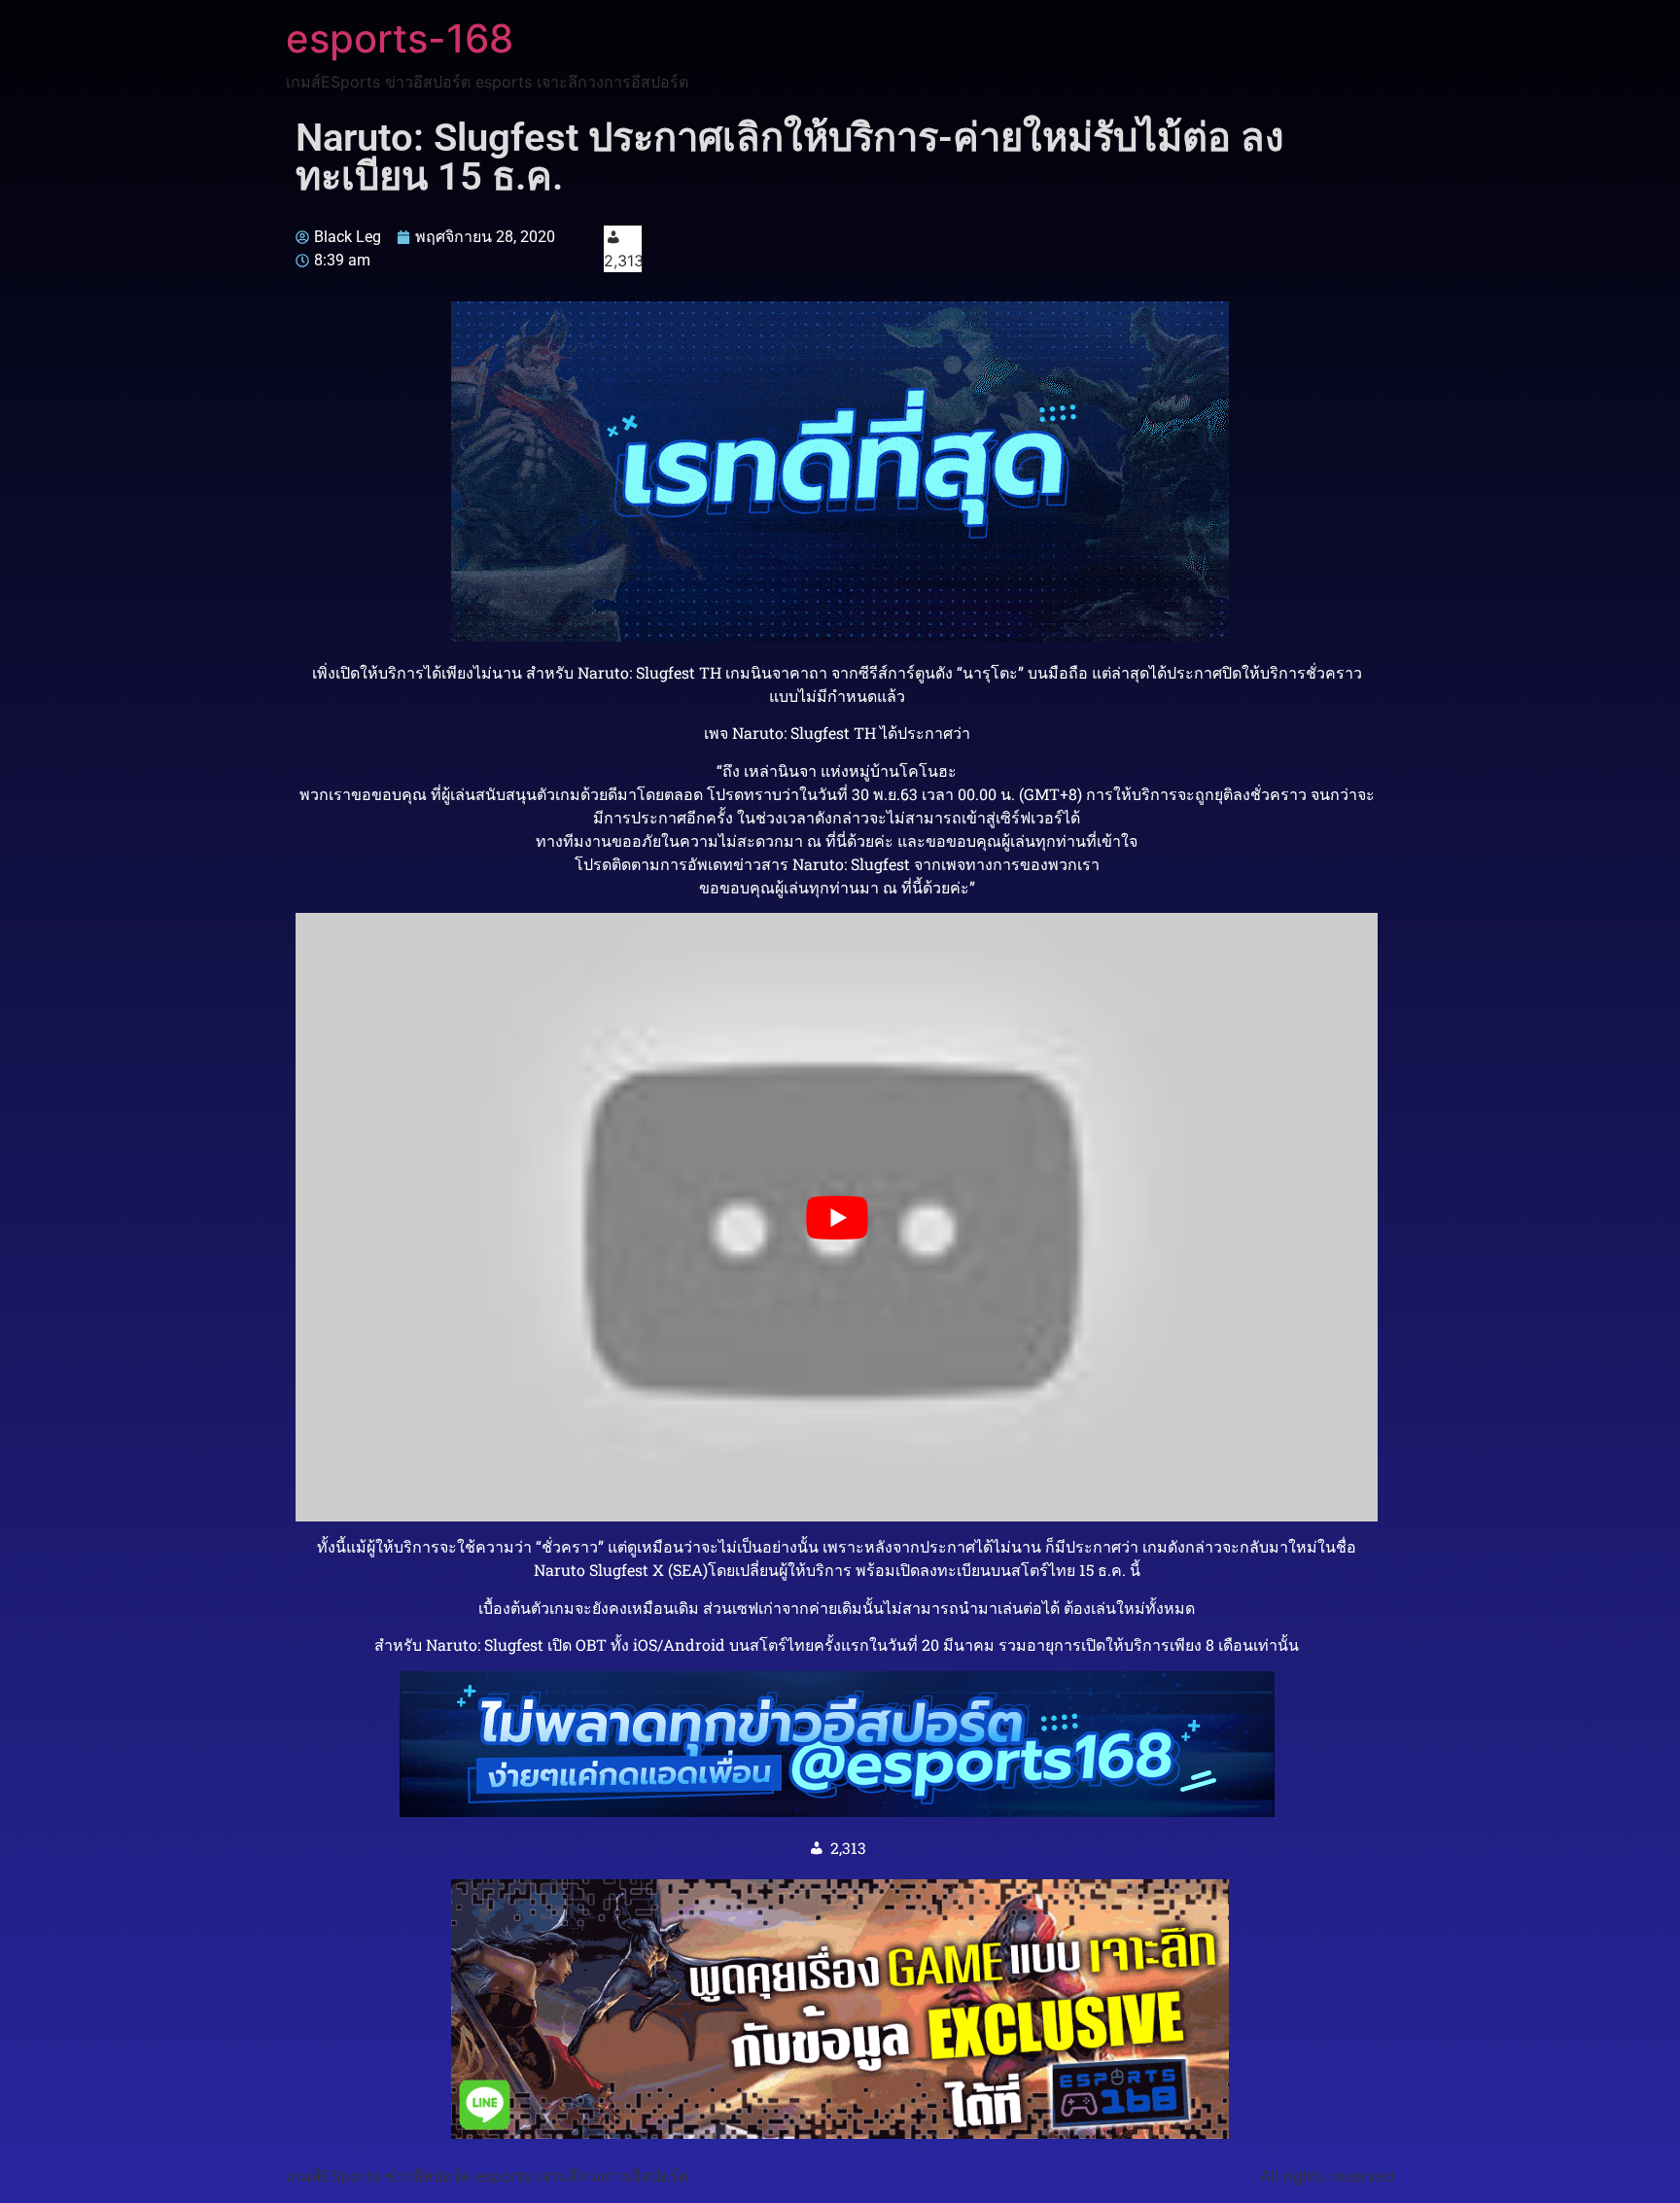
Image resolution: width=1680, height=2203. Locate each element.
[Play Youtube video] (837, 1217)
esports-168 (400, 38)
